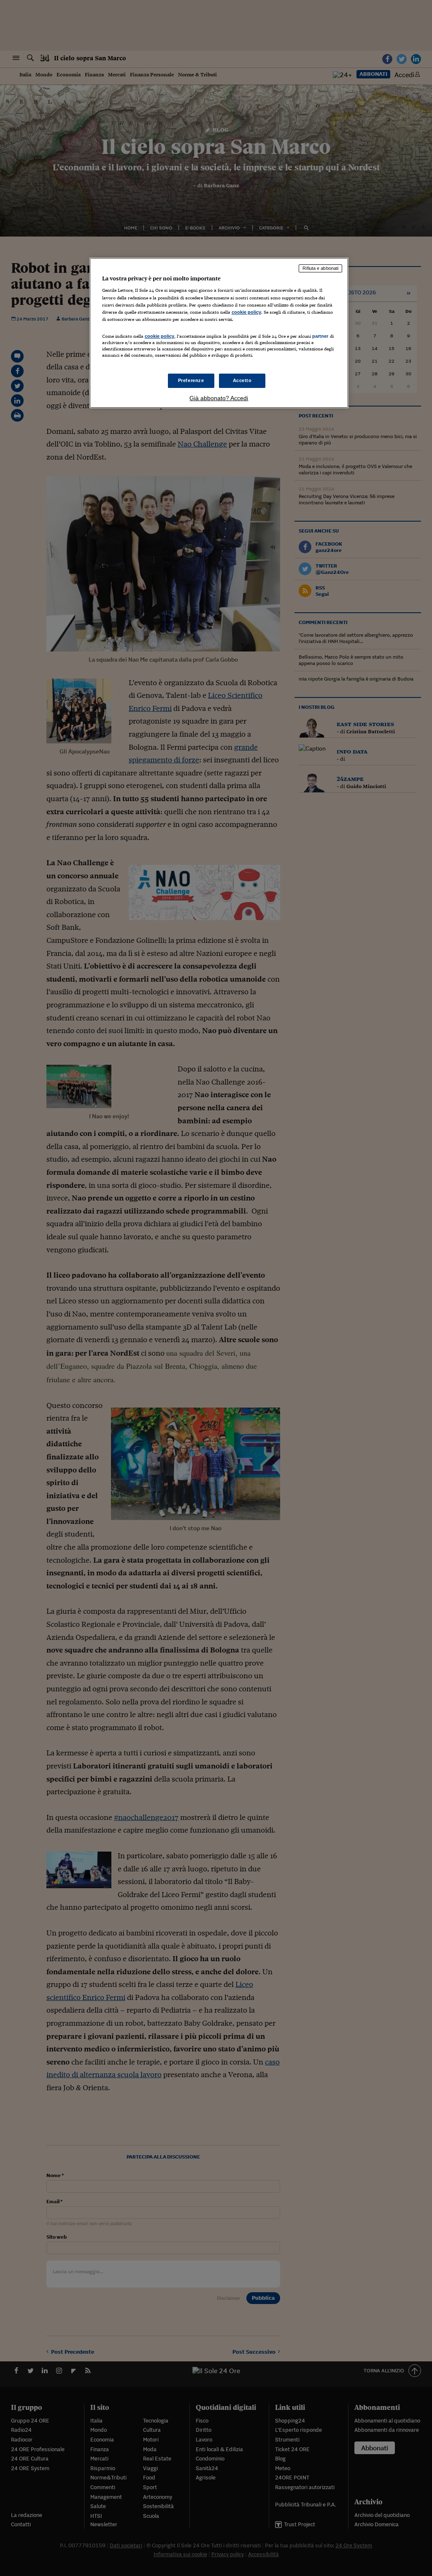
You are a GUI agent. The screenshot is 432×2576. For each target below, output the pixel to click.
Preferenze (191, 380)
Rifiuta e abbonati (320, 268)
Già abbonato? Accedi (219, 398)
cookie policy (246, 312)
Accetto (242, 380)
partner (320, 336)
